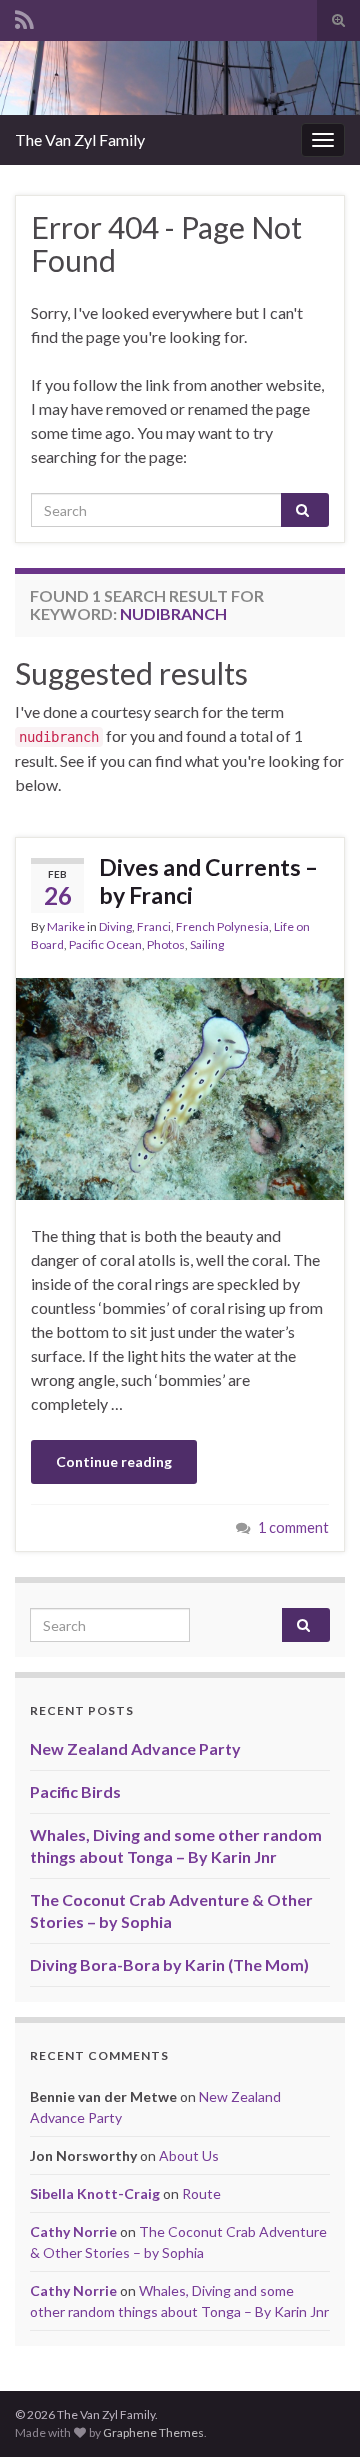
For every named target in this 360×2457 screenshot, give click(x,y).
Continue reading (114, 1461)
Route (201, 2193)
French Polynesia (222, 926)
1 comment (293, 1527)
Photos (166, 944)
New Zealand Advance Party (135, 1748)
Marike (66, 926)
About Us (189, 2155)
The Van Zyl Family (80, 139)
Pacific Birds (75, 1791)
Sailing (207, 944)
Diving (115, 926)
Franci (154, 926)
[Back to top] (315, 2412)
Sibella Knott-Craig (95, 2193)
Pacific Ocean (105, 944)
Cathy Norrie (73, 2231)
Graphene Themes (153, 2432)
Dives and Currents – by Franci (208, 881)
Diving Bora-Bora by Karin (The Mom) (169, 1964)
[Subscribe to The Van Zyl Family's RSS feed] (24, 16)
